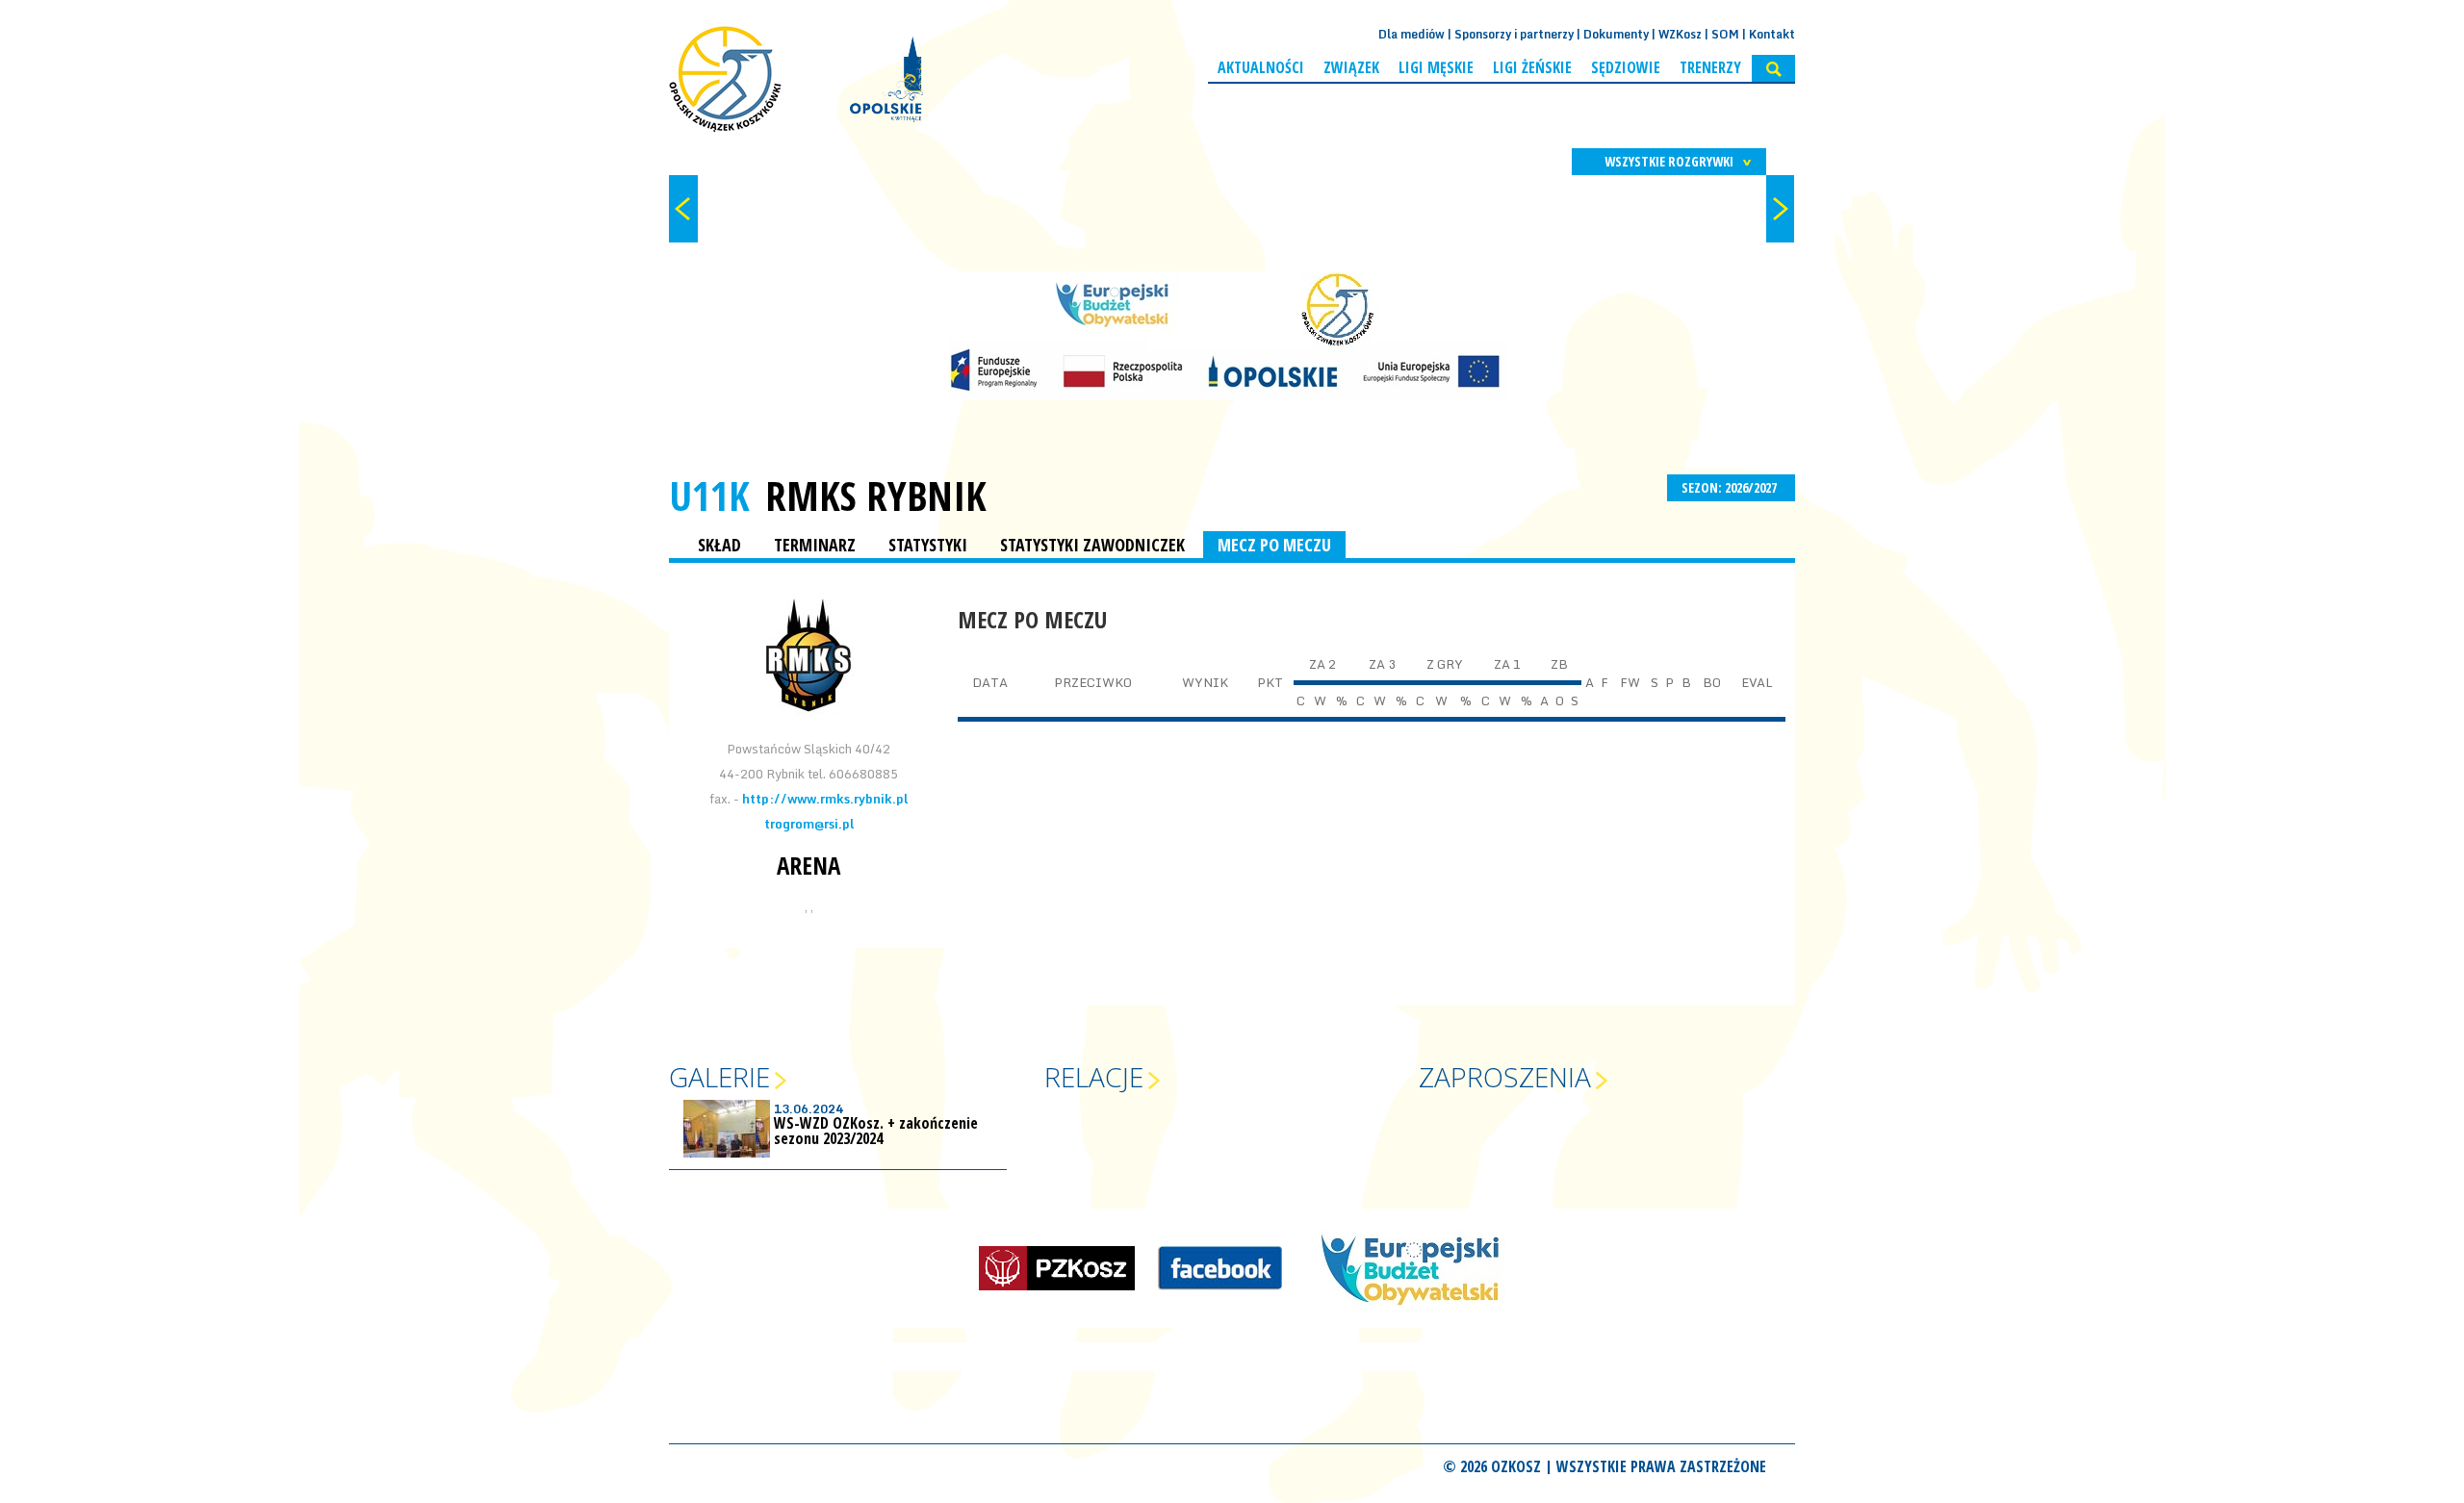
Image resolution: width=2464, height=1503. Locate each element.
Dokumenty (1616, 34)
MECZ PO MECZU (1274, 545)
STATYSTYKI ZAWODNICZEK (1092, 545)
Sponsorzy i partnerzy (1514, 34)
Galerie (719, 1077)
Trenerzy (1710, 67)
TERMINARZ (815, 545)
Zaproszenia (1505, 1077)
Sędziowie (1626, 67)
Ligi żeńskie (1532, 67)
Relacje (1094, 1077)
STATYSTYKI (928, 545)
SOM (1725, 34)
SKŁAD (719, 545)
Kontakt (1772, 34)
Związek (1351, 67)
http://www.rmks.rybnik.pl (825, 799)
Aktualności (1261, 67)
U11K (709, 495)
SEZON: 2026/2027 (1731, 487)
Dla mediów (1412, 34)
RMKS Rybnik (876, 496)
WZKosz (1680, 34)
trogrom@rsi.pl (809, 824)
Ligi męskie (1436, 67)
